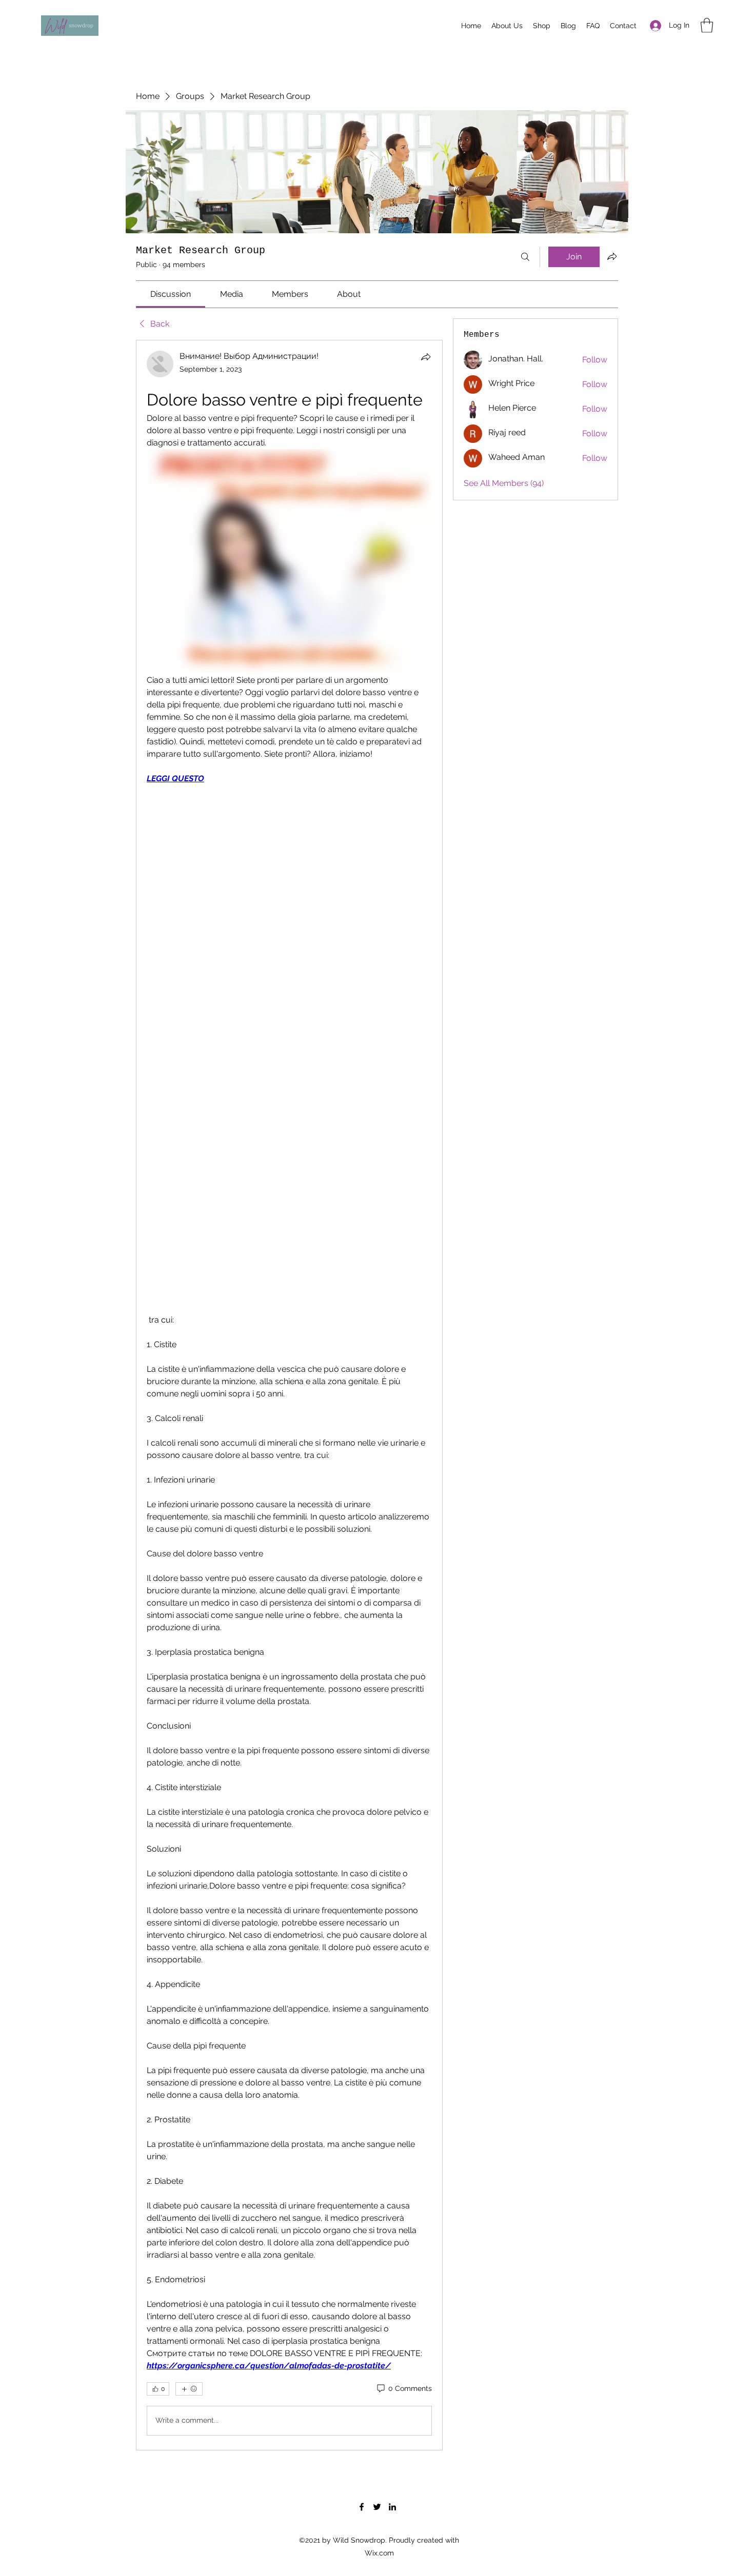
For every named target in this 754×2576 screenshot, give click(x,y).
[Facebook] (362, 2507)
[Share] (426, 357)
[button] (707, 25)
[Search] (525, 257)
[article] (289, 1395)
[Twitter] (377, 2507)
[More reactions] (189, 2389)
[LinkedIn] (392, 2507)
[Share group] (612, 256)
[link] (171, 294)
